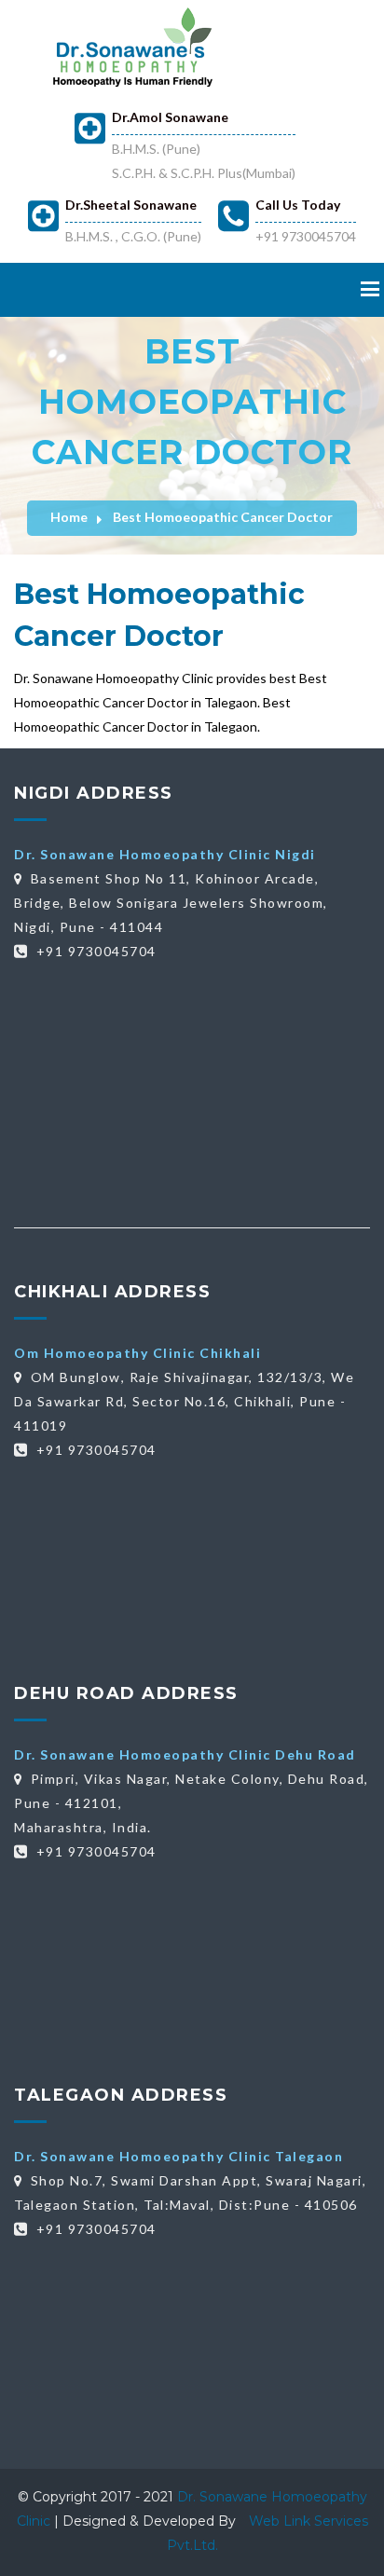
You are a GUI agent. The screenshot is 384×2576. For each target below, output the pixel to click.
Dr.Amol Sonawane (170, 117)
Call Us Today (298, 205)
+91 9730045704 (306, 236)
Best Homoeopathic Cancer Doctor (223, 517)
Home (69, 517)
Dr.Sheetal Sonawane (131, 205)
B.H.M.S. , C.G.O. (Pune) (133, 236)
